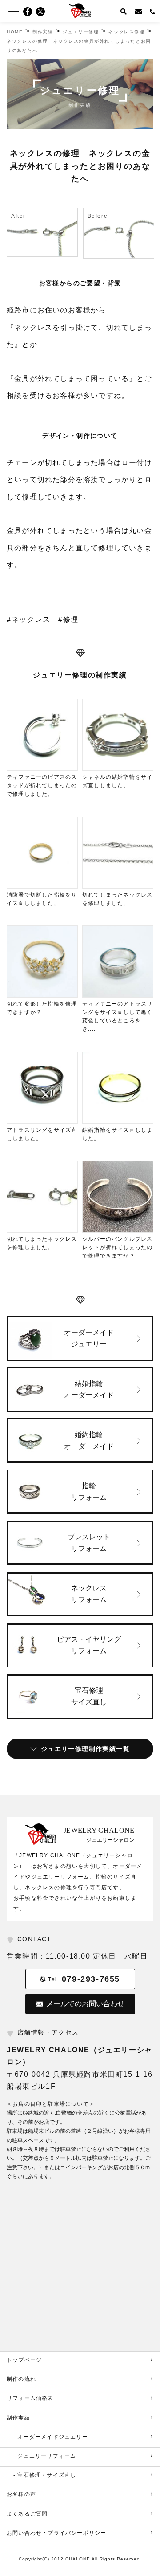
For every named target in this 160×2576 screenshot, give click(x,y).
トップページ (24, 2360)
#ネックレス (29, 619)
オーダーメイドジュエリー (52, 2437)
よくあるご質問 (27, 2514)
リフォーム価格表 (30, 2398)
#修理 (68, 619)
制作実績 (18, 2418)
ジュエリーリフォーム (47, 2456)
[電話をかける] (153, 11)
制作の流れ (21, 2379)
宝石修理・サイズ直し (47, 2475)
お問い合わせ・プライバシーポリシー (56, 2533)
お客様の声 (21, 2494)
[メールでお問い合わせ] (139, 11)
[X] (43, 12)
